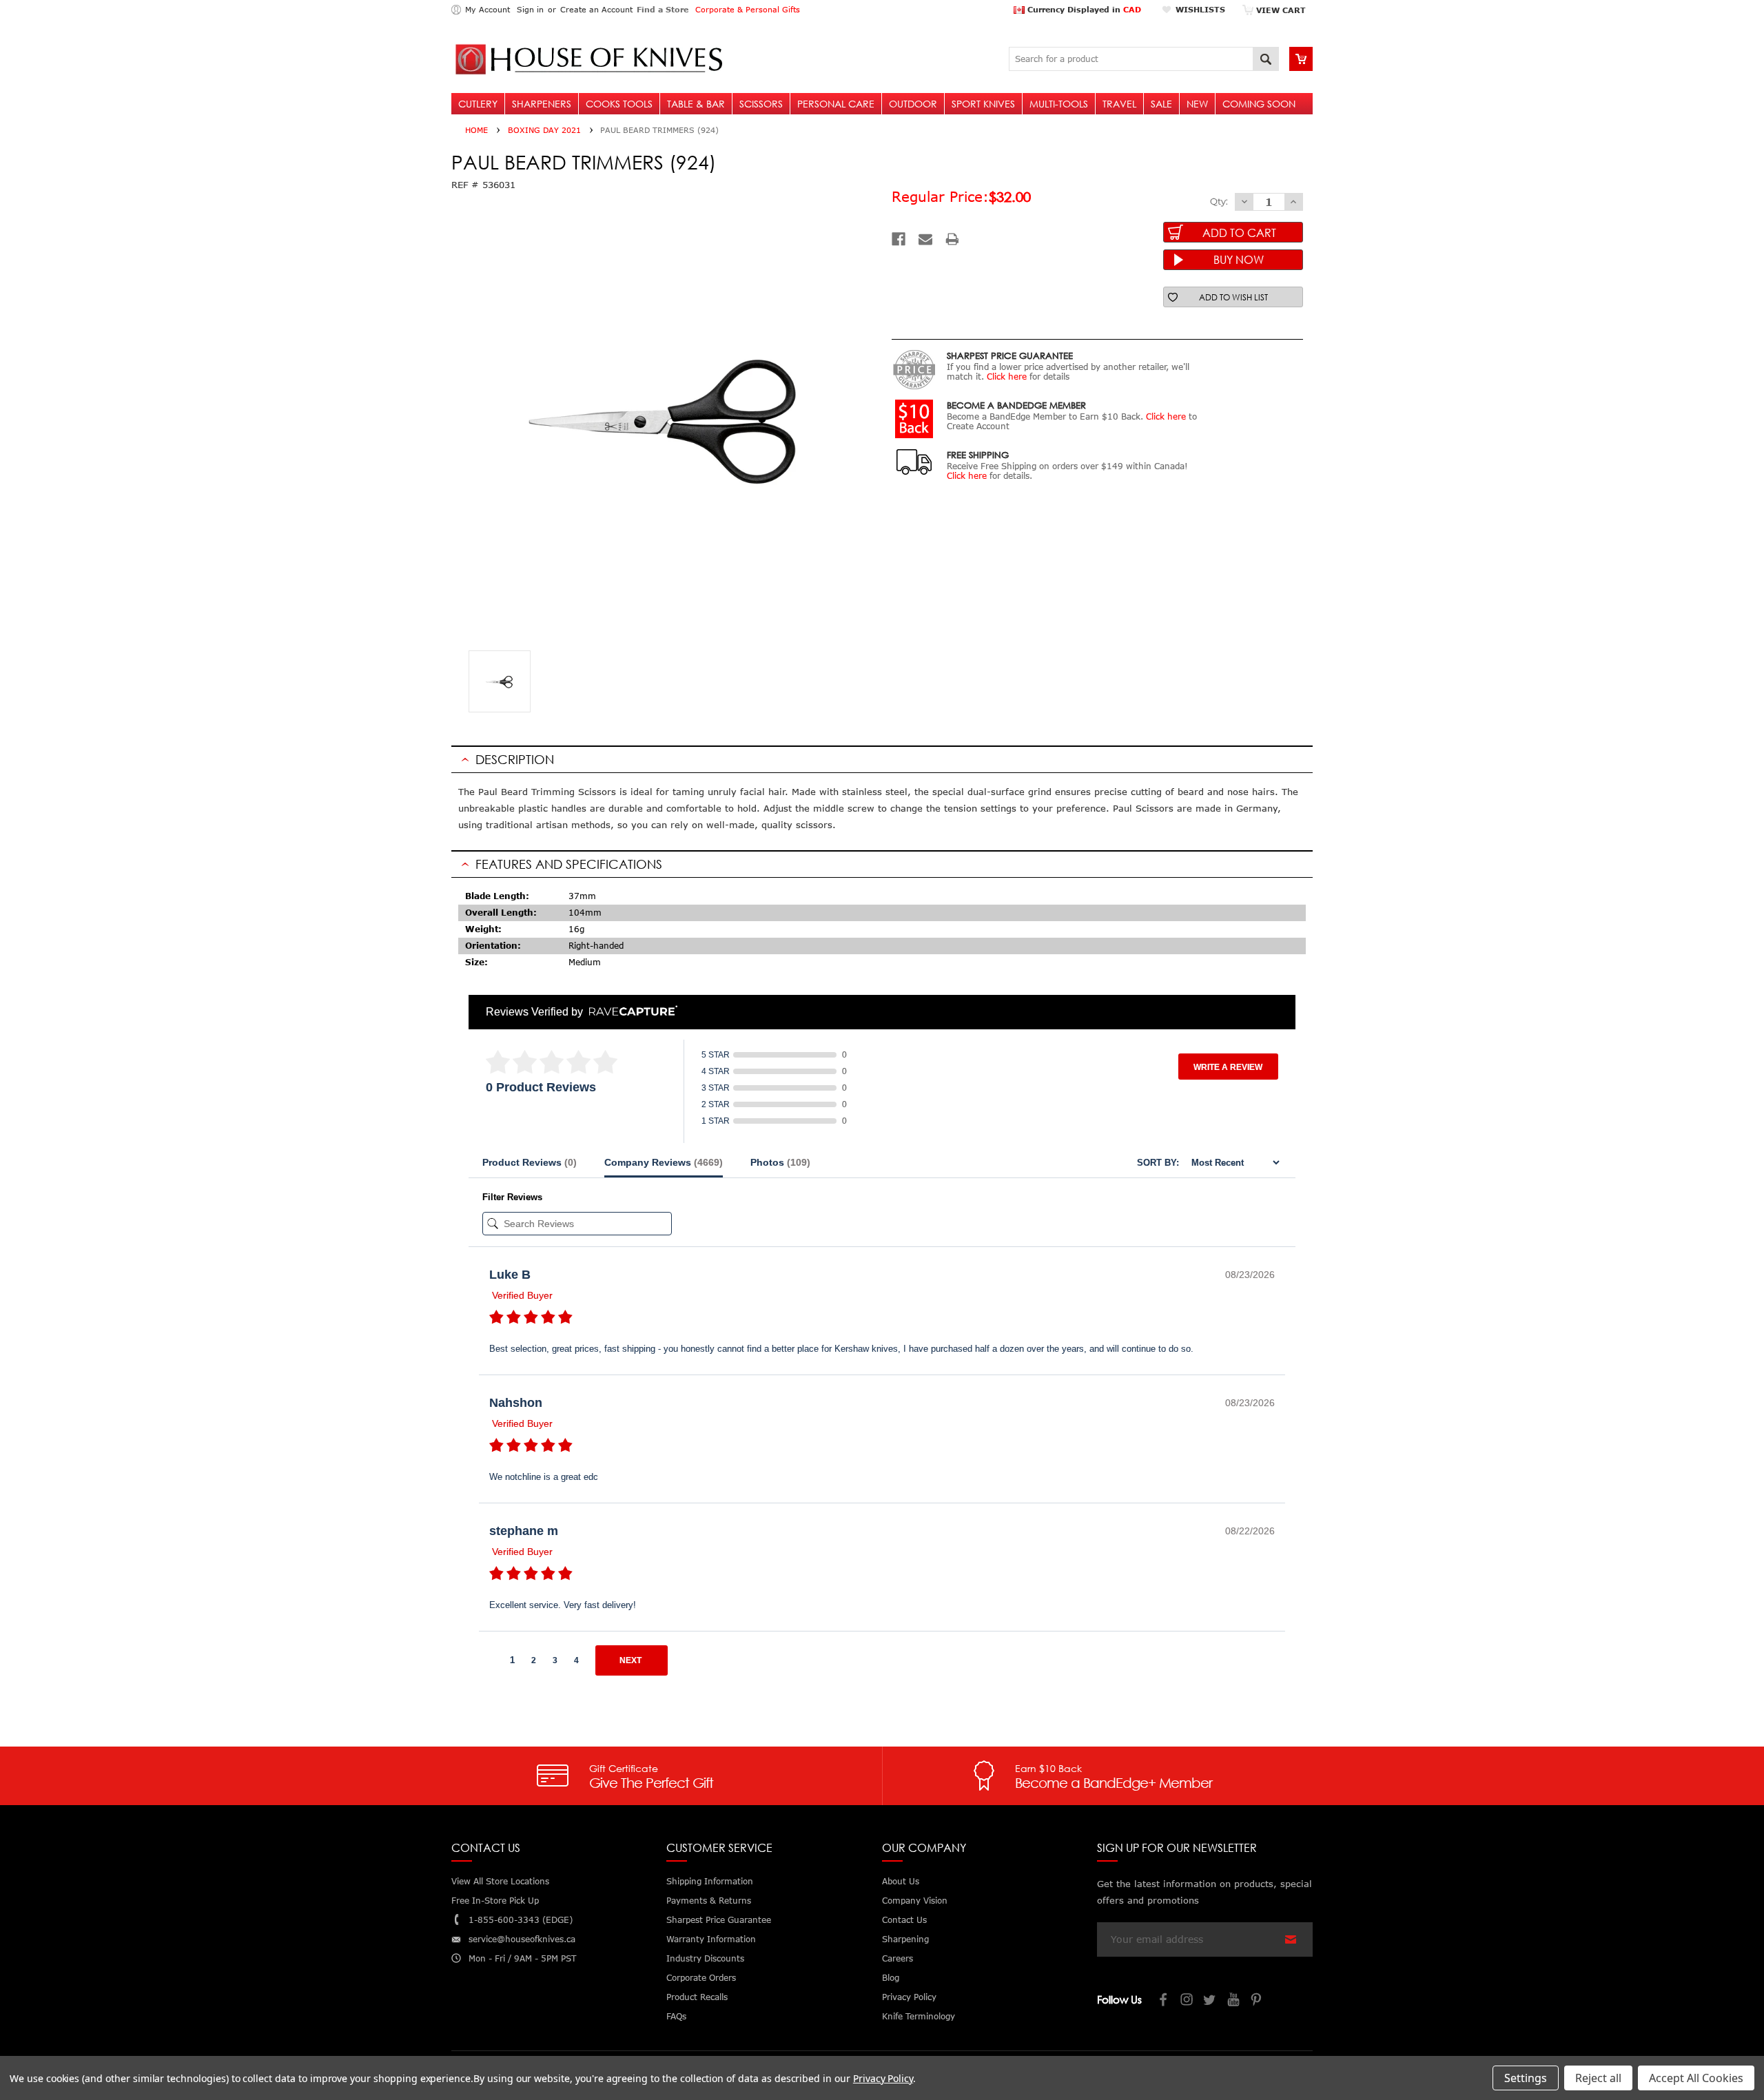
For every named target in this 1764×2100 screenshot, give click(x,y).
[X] (1211, 2001)
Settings (1526, 2078)
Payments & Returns (709, 1901)
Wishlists (1200, 9)
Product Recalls (697, 1997)
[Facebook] (899, 239)
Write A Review (1228, 1067)
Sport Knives (983, 104)
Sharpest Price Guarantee (719, 1920)
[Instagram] (1187, 2001)
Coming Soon (1259, 104)
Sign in (530, 9)
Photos (780, 1162)
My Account (488, 9)
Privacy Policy (883, 2078)
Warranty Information (711, 1939)
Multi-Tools (1059, 104)
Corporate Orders (701, 1978)
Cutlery (478, 104)
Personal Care (836, 104)
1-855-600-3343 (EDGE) (521, 1920)
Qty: (1219, 201)
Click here (1007, 377)
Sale (1161, 104)
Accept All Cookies (1696, 2078)
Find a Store (663, 9)
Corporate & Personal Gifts (748, 9)
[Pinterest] (1258, 2001)
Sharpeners (542, 104)
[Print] (952, 239)
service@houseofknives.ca (522, 1939)
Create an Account (596, 9)
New (1197, 104)
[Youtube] (1234, 2001)
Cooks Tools (619, 104)
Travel (1119, 104)
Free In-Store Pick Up (495, 1901)
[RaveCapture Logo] (630, 1012)
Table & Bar (696, 104)
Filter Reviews (512, 1197)
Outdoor (913, 104)
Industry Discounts (705, 1958)
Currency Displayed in (1083, 9)
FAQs (676, 2016)
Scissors (761, 104)
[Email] (925, 239)
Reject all (1598, 2078)
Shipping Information (710, 1881)
